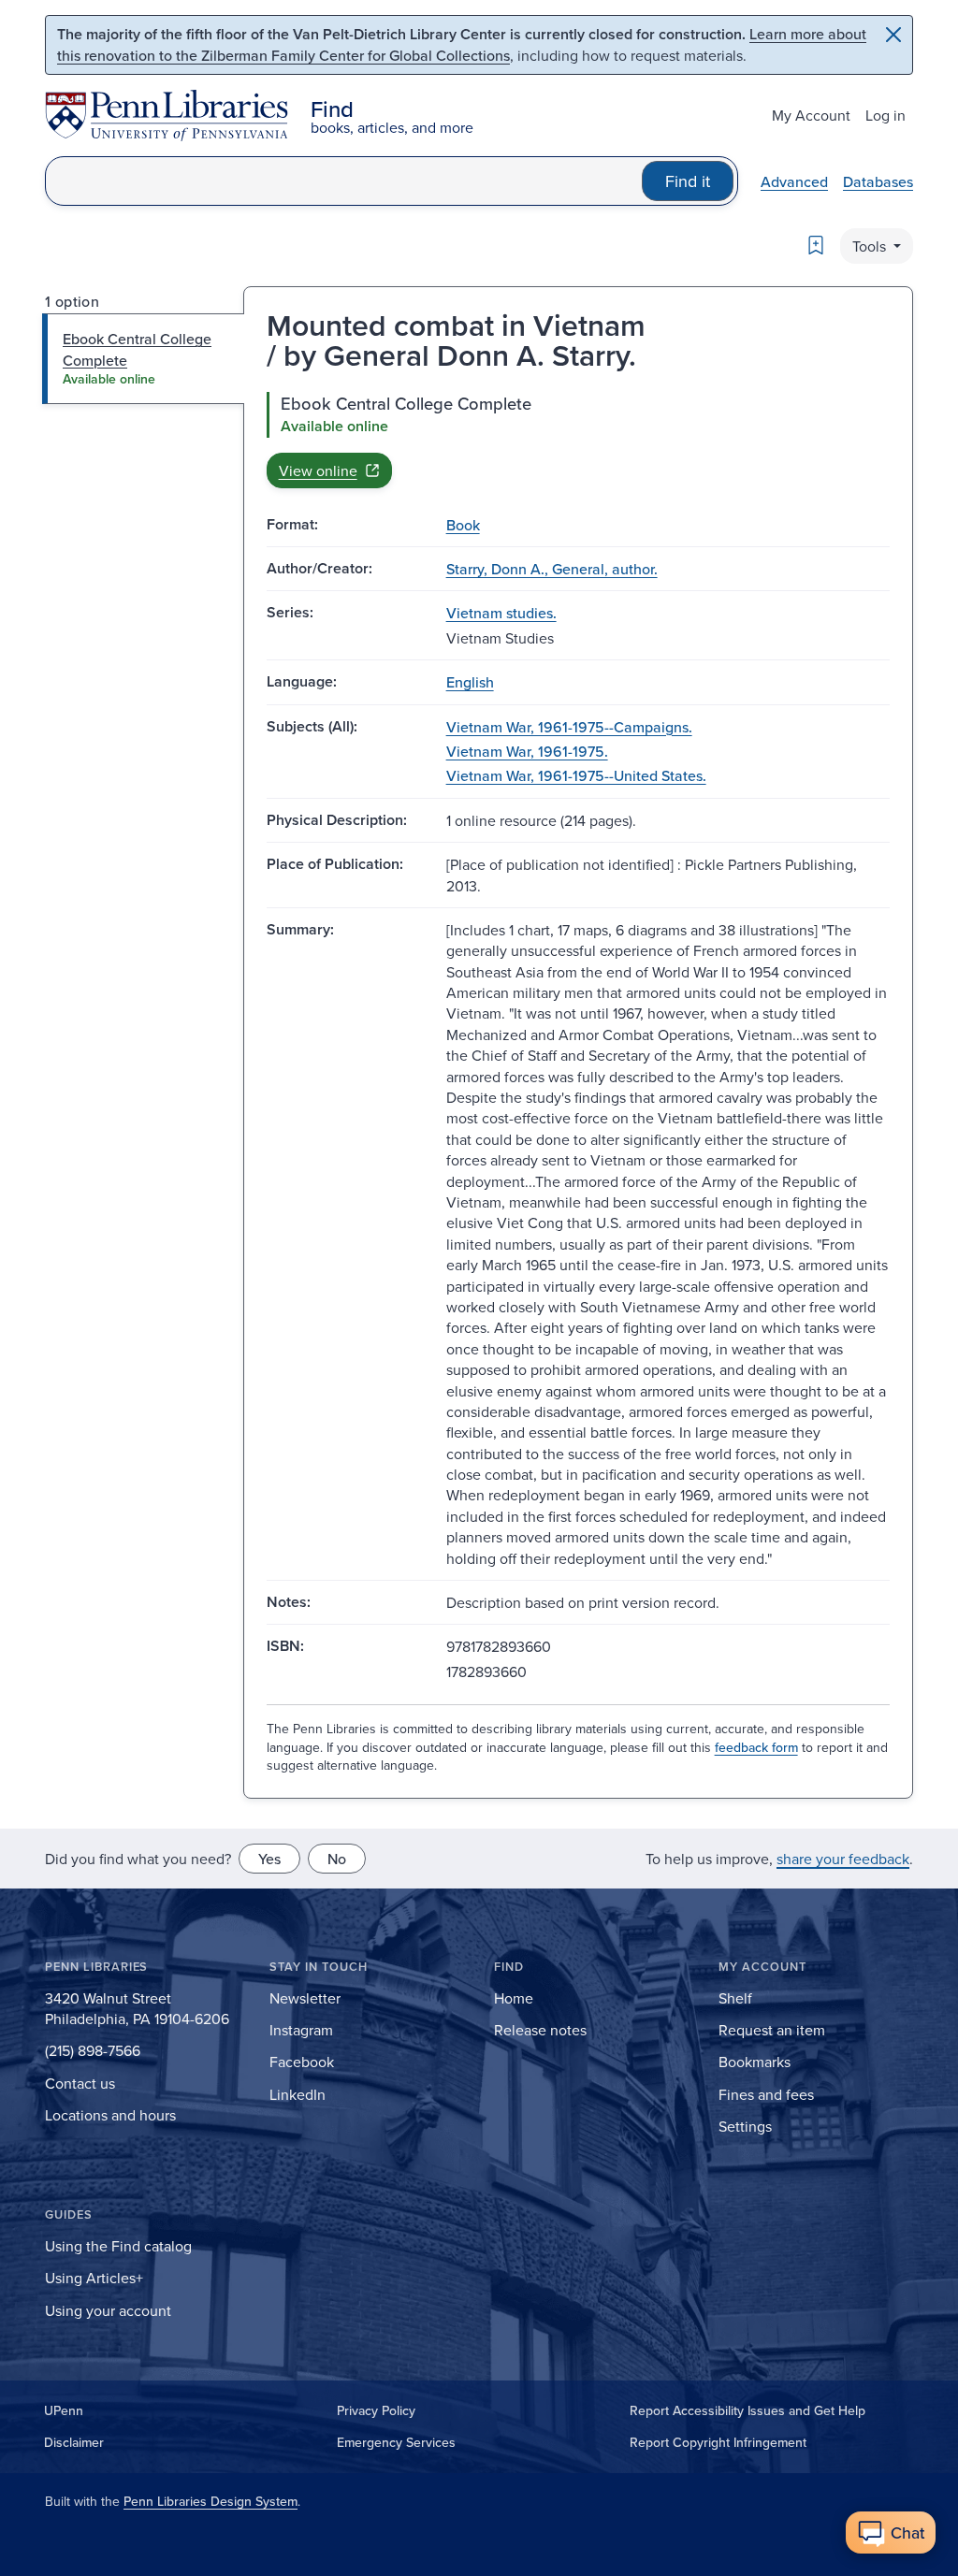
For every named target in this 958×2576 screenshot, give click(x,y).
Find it (688, 181)
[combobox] (344, 181)
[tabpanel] (578, 440)
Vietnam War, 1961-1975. (527, 751)
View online (318, 470)
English (470, 682)
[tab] (144, 359)
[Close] (893, 35)
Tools (871, 246)
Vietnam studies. (501, 613)
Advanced (794, 181)
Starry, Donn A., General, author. (552, 569)
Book (463, 525)
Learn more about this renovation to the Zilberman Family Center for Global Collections (462, 44)
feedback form (756, 1747)
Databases (878, 181)
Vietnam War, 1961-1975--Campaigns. (569, 727)
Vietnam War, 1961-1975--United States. (576, 775)
